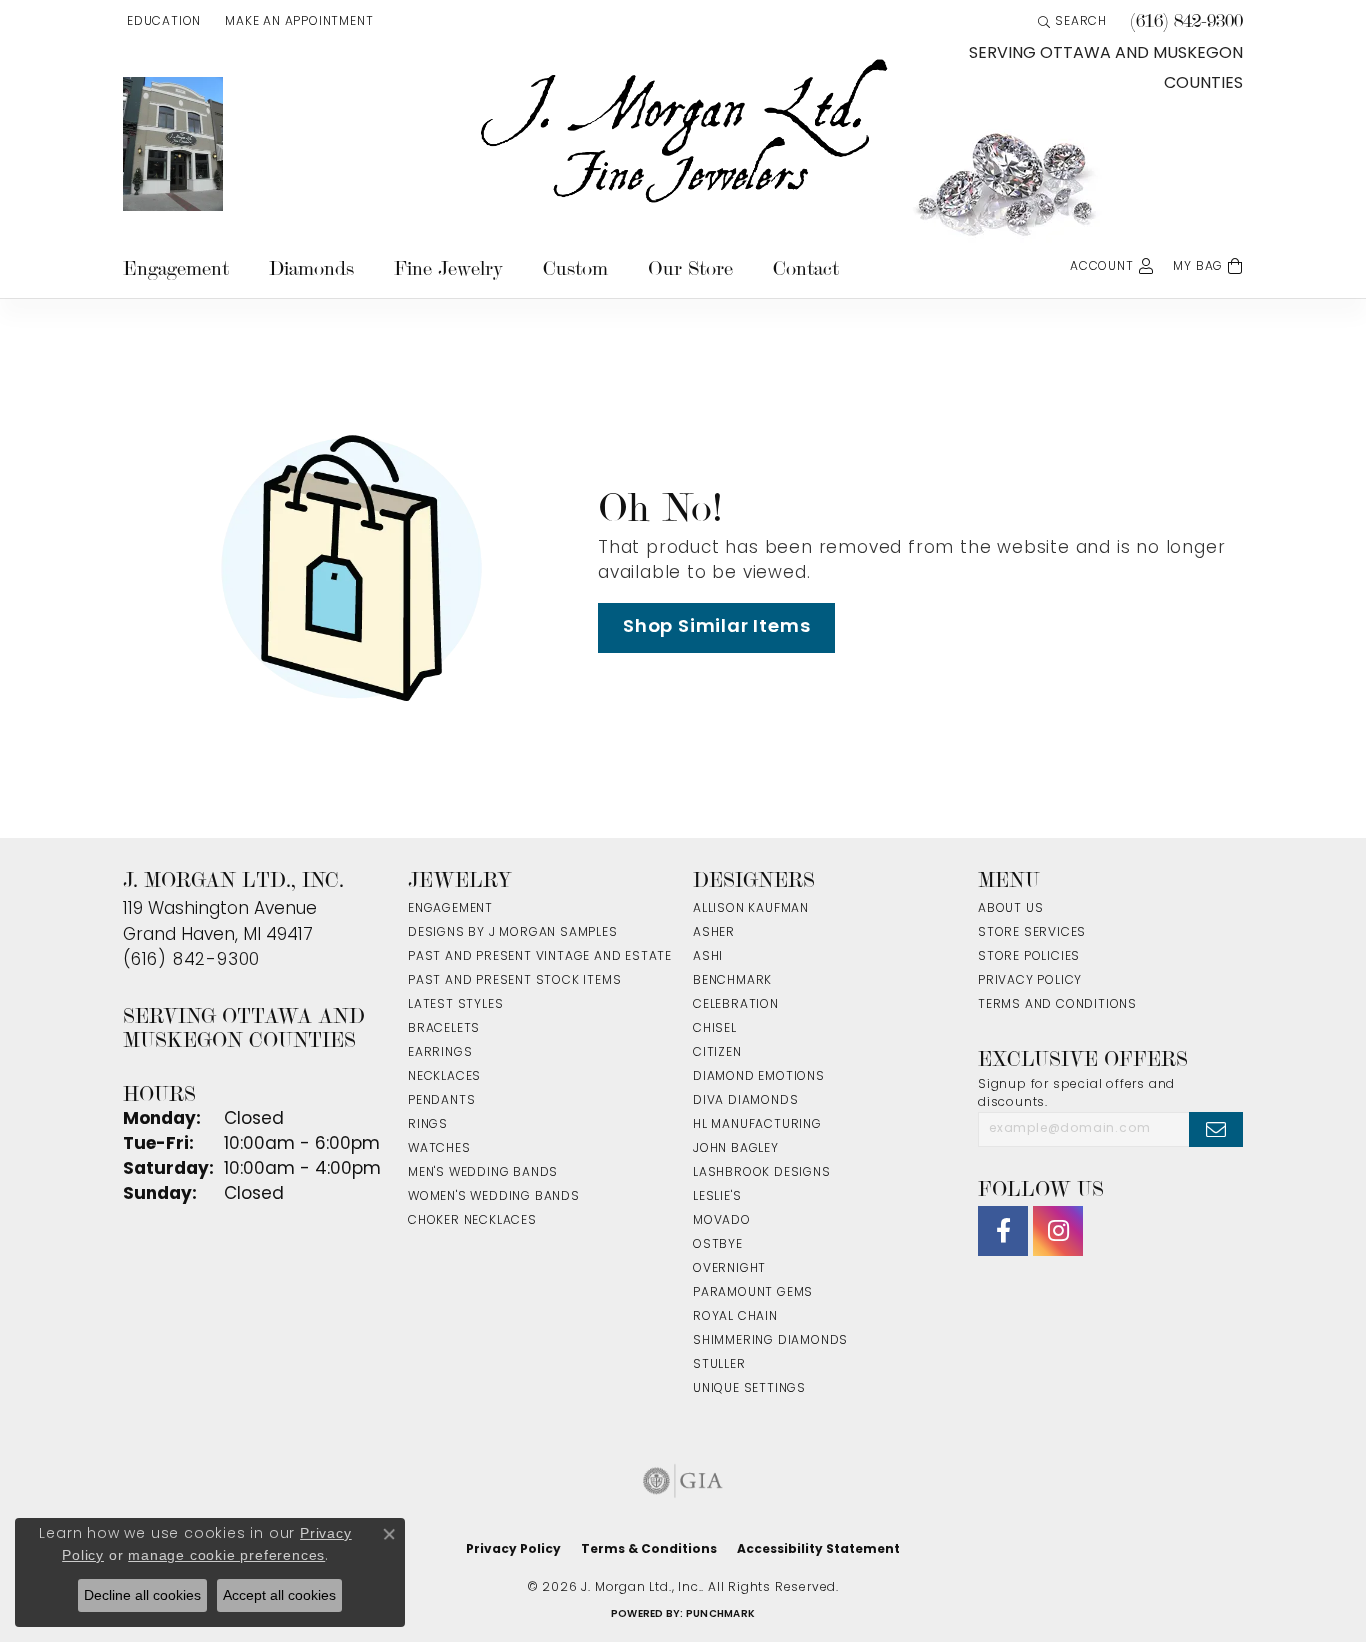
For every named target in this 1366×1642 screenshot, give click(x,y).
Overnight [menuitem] (729, 1269)
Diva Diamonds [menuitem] (745, 1101)
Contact (806, 268)
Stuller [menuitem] (719, 1365)
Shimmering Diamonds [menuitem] (770, 1341)
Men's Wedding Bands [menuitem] (483, 1173)
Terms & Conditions (649, 1550)
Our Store (690, 268)
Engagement (176, 268)
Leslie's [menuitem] (717, 1197)
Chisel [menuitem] (715, 1029)
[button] (162, 22)
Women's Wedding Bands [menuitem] (494, 1197)
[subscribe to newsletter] (1216, 1129)
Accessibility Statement (818, 1550)
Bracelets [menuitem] (444, 1029)
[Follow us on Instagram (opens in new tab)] (1058, 1231)
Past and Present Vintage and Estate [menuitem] (540, 957)
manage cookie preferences (226, 1555)
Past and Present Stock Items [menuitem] (514, 981)
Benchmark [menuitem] (732, 981)
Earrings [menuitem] (440, 1053)
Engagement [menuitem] (450, 909)
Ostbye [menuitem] (718, 1245)
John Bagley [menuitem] (736, 1149)
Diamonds (311, 268)
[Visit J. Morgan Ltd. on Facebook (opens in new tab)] (1003, 1231)
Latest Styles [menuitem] (455, 1005)
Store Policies (1029, 957)
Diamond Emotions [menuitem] (759, 1077)
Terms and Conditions (1057, 1005)
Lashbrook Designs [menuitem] (762, 1173)
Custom (575, 268)
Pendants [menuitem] (441, 1101)
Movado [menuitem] (722, 1221)
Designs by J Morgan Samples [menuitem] (513, 933)
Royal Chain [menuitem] (735, 1317)
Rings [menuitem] (428, 1125)
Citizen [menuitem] (717, 1053)
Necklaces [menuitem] (444, 1077)
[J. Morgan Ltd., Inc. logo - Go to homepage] (683, 132)
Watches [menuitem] (439, 1149)
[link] (297, 22)
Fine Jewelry (448, 268)
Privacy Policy (1030, 981)
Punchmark (720, 1614)
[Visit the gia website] (683, 1481)
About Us (1010, 909)
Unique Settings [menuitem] (749, 1389)
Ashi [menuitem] (708, 957)
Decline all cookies (142, 1595)
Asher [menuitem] (714, 933)
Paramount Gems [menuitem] (753, 1293)
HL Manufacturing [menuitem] (757, 1125)
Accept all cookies (279, 1595)
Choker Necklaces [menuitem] (472, 1221)
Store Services (1032, 933)
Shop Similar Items (716, 627)
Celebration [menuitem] (736, 1005)
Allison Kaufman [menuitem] (751, 909)
